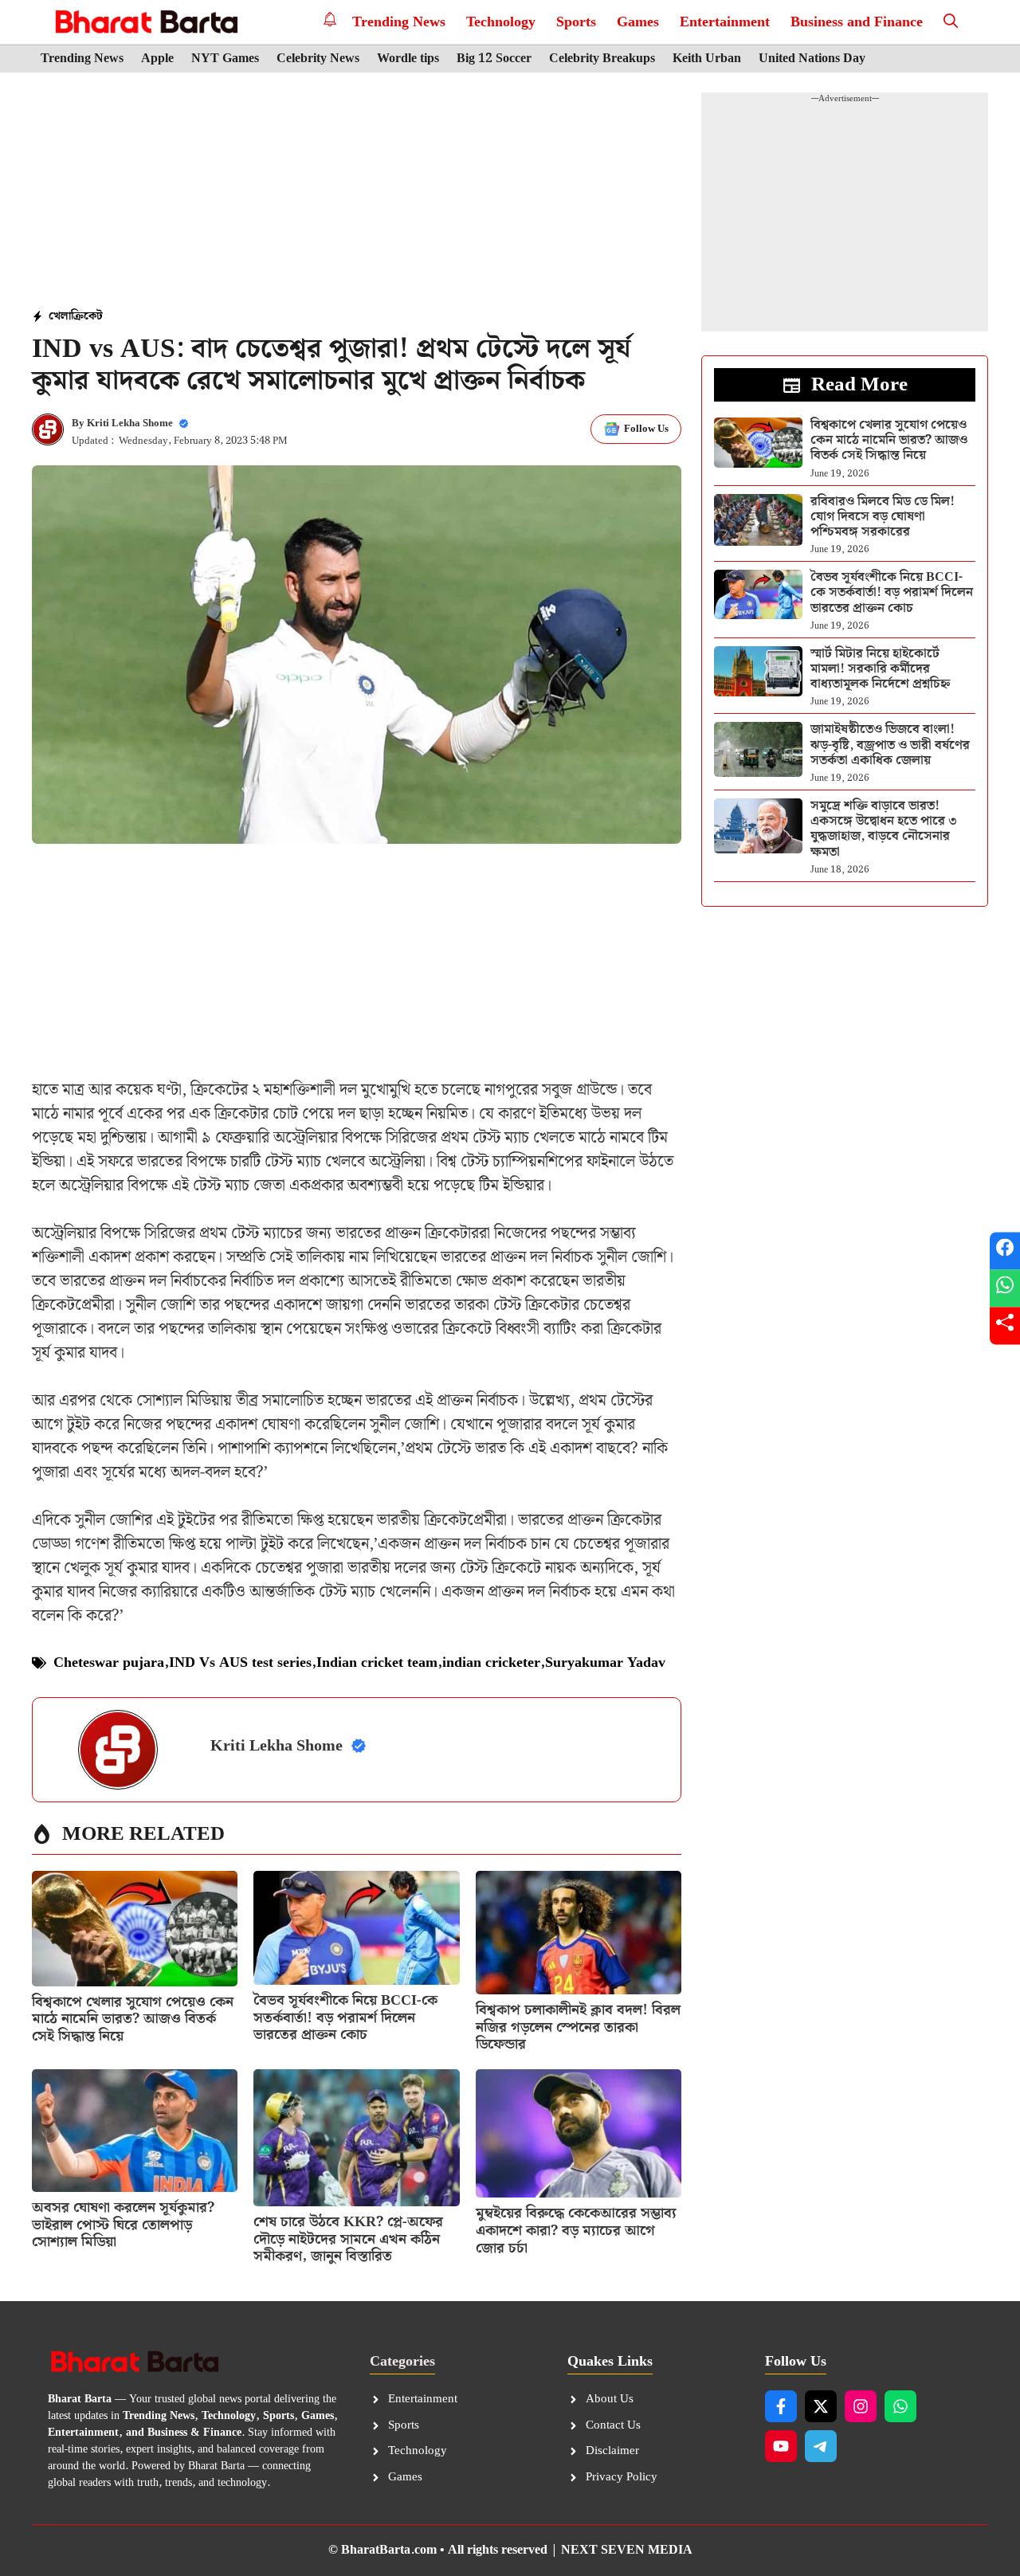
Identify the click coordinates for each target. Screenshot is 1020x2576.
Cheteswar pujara (109, 1662)
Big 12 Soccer (494, 59)
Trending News (399, 22)
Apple (157, 59)
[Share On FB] (1005, 1251)
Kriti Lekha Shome (130, 423)
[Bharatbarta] (145, 22)
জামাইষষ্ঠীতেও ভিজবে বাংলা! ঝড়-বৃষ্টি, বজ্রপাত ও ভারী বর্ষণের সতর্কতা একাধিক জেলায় (890, 745)
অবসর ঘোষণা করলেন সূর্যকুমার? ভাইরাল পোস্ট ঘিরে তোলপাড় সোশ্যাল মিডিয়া (123, 2225)
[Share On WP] (1005, 1288)
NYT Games (225, 59)
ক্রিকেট (87, 316)
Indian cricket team (377, 1662)
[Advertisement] (357, 192)
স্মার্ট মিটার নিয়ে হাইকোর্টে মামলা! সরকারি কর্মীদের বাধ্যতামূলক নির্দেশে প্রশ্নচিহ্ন (880, 669)
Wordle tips (408, 59)
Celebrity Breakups (602, 59)
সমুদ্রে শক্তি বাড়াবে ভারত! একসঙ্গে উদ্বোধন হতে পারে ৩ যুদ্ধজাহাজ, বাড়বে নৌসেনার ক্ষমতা (884, 829)
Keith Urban (707, 59)
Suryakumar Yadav (605, 1662)
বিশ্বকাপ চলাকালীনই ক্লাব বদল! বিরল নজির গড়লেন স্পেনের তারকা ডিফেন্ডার (578, 2027)
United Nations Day (812, 59)
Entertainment (725, 22)
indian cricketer (491, 1662)
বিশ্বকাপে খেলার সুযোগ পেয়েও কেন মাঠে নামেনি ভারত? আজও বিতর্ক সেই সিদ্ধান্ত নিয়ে (133, 2019)
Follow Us (646, 429)
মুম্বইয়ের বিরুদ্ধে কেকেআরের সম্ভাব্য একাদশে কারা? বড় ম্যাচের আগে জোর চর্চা (576, 2230)
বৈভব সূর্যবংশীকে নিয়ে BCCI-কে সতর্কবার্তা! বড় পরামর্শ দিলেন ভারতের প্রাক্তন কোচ (345, 2017)
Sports (576, 22)
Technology (501, 22)
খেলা (60, 316)
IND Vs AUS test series (240, 1662)
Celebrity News (318, 59)
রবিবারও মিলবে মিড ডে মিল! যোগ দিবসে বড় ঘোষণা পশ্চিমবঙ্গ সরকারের (883, 517)
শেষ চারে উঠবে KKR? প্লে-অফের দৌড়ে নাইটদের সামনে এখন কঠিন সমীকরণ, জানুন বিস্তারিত (348, 2239)
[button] (951, 22)
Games (638, 22)
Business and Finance (857, 22)
